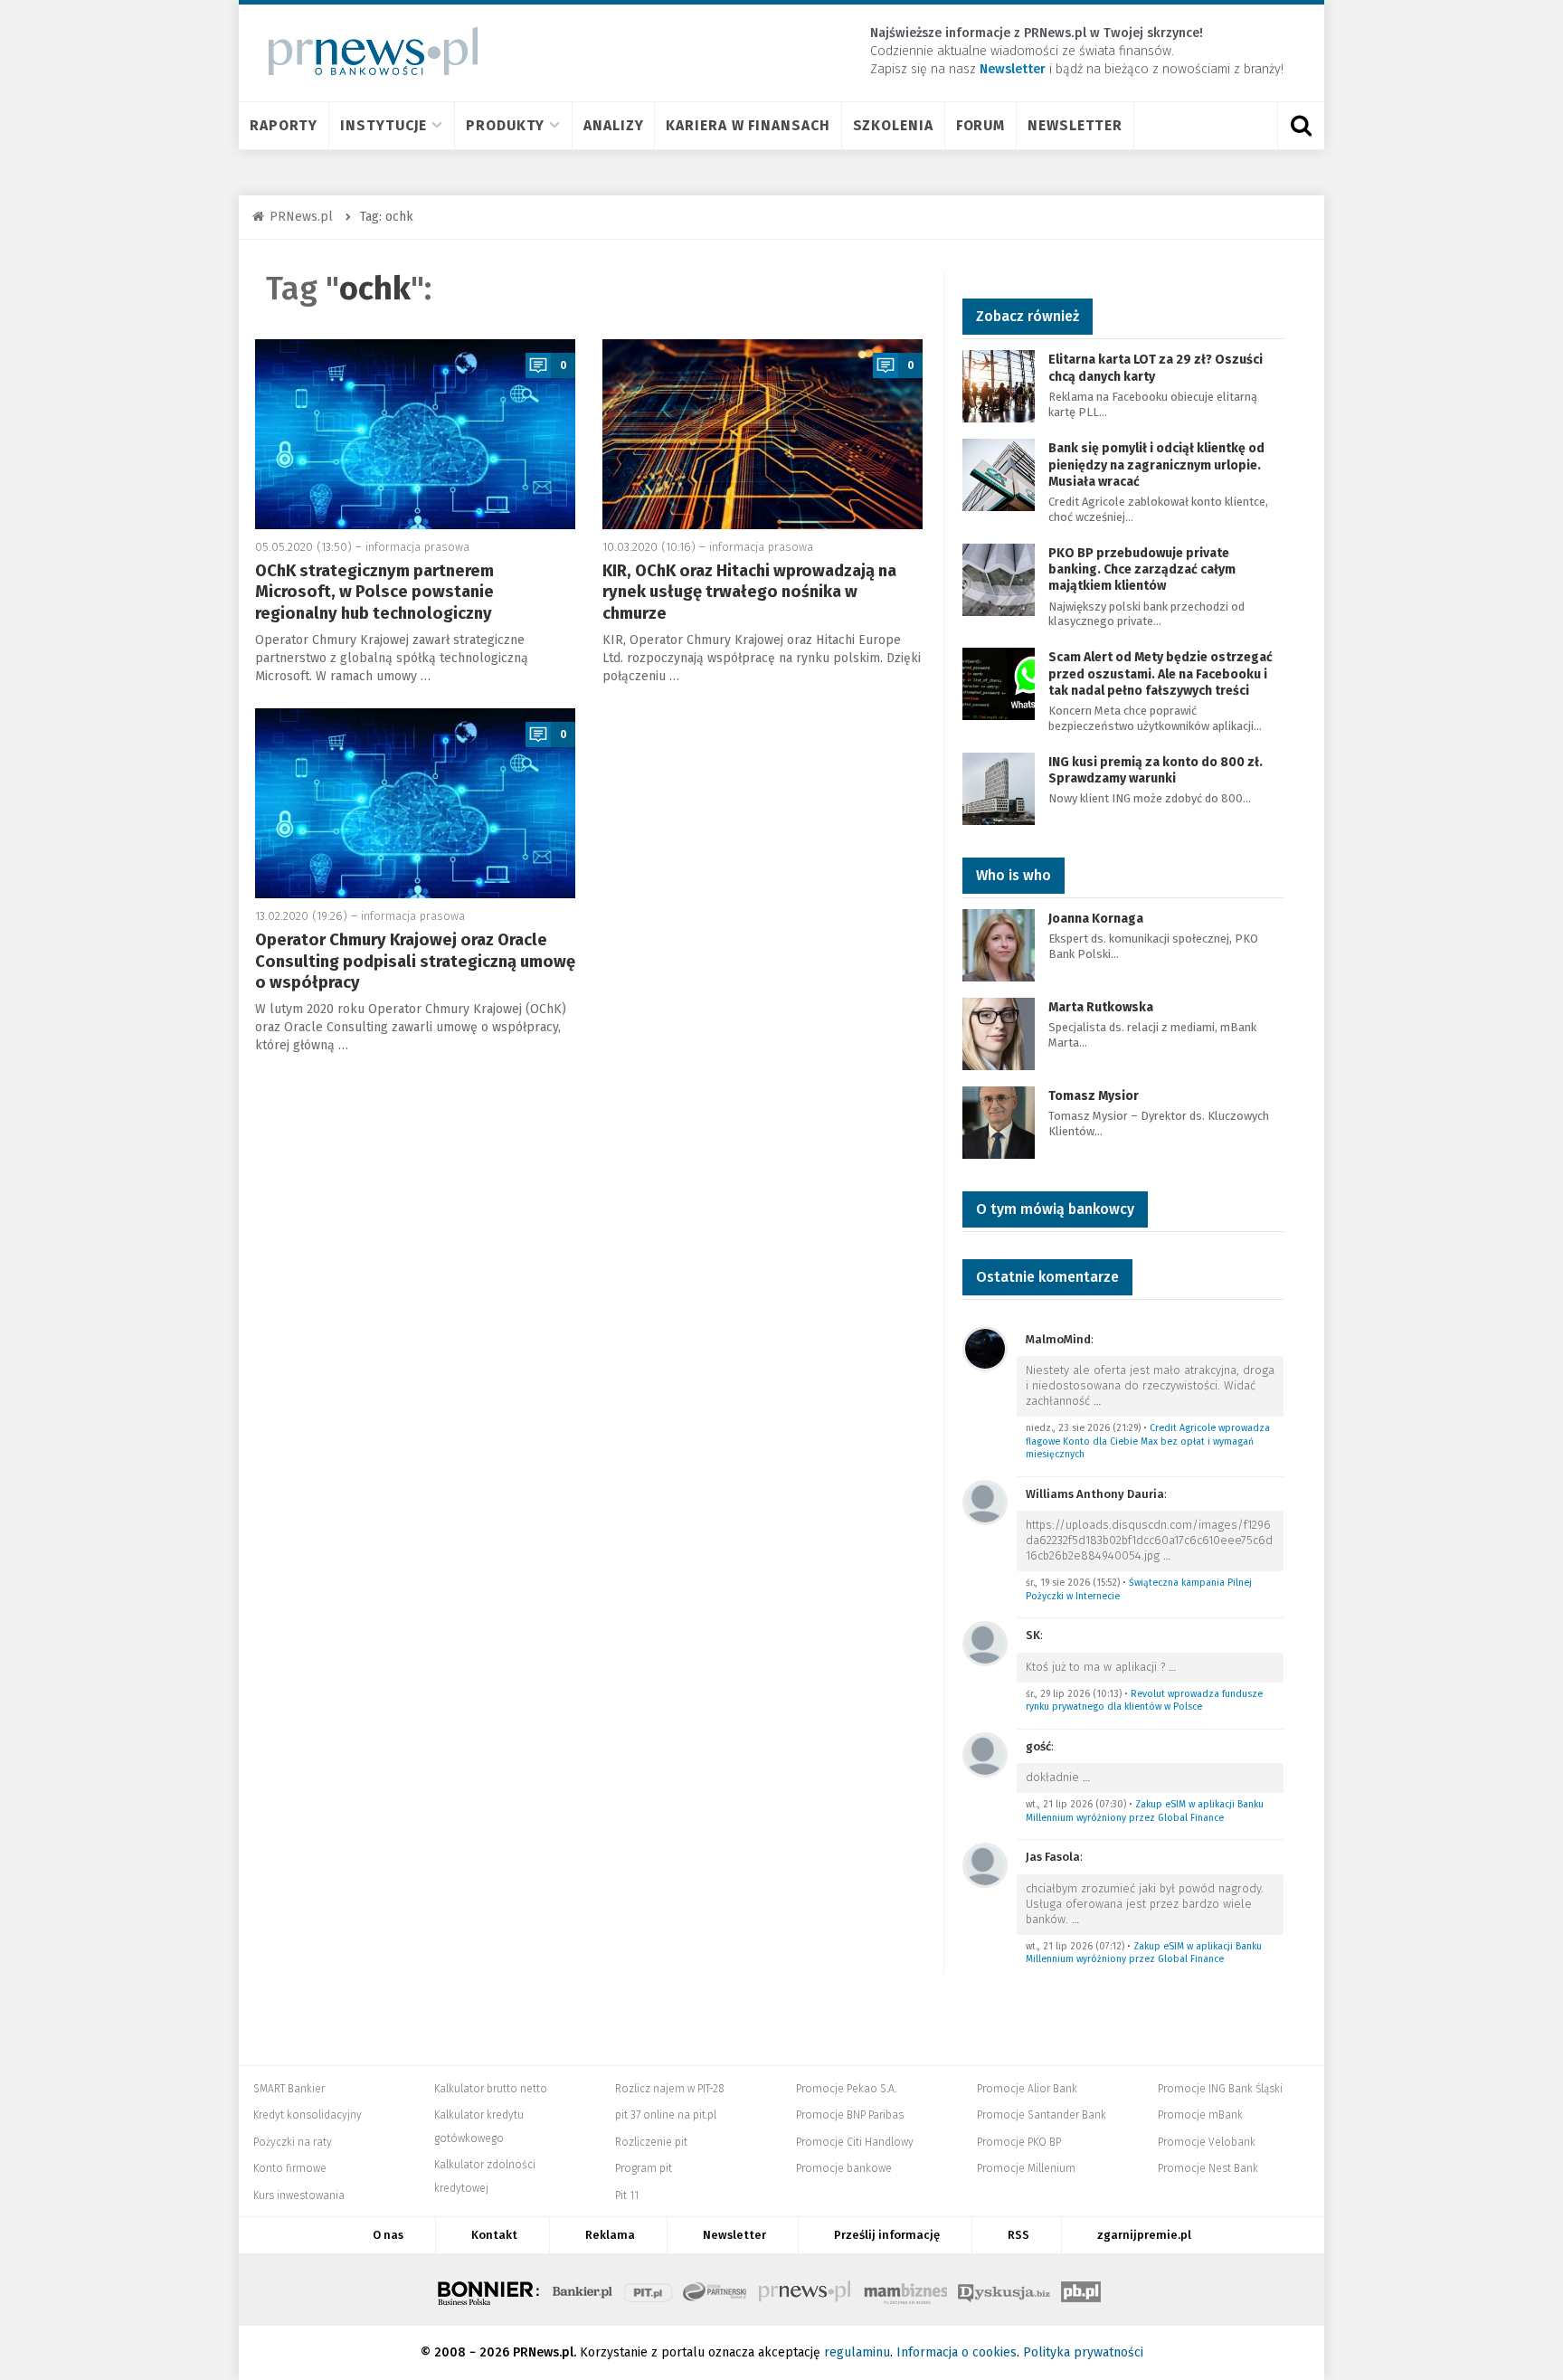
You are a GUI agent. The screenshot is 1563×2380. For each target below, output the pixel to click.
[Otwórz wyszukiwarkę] (1301, 126)
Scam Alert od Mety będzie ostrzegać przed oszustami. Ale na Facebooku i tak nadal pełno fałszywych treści (1160, 673)
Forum (981, 125)
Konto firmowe (290, 2168)
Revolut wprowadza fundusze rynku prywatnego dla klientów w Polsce (1144, 1701)
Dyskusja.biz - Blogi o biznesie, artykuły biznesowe (1004, 2290)
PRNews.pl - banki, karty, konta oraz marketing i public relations (806, 2290)
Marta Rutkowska (1101, 1007)
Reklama (610, 2235)
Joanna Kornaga (1096, 919)
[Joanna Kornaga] (999, 944)
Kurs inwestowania (299, 2195)
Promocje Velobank (1207, 2142)
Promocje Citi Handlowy (855, 2142)
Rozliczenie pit (651, 2142)
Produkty (505, 125)
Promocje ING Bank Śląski (1220, 2089)
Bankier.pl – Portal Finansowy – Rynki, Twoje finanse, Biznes (583, 2290)
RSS (1018, 2235)
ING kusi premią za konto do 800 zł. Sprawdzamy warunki (1156, 770)
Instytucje (384, 125)
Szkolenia (893, 125)
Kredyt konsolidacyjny (308, 2115)
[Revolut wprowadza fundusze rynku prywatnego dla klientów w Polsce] (985, 1642)
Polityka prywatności (1083, 2352)
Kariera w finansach (748, 125)
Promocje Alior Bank (1027, 2089)
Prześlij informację (887, 2235)
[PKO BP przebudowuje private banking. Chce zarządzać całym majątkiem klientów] (999, 578)
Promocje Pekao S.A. (846, 2089)
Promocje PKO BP (1019, 2142)
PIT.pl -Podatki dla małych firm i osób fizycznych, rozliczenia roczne (648, 2290)
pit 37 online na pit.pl (666, 2115)
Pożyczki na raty (293, 2142)
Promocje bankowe (844, 2168)
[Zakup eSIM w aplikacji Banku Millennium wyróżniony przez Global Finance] (985, 1754)
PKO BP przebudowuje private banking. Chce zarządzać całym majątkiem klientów (1142, 569)
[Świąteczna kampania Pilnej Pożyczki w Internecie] (985, 1501)
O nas (388, 2235)
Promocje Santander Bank (1042, 2115)
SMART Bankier (289, 2089)
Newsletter (1075, 125)
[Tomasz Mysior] (999, 1121)
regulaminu (857, 2352)
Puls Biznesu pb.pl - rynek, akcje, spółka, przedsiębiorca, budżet (1081, 2290)
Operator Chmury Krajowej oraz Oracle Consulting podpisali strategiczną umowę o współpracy (415, 961)
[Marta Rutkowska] (999, 1033)
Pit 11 (627, 2195)
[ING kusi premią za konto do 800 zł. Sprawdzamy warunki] (999, 787)
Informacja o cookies (957, 2352)
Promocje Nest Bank (1208, 2168)
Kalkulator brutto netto (491, 2089)
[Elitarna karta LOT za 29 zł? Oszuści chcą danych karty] (999, 386)
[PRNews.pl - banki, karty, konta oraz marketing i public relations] (365, 51)
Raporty (284, 125)
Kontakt (494, 2235)
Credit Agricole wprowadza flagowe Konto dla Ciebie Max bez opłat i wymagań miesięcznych (1148, 1441)
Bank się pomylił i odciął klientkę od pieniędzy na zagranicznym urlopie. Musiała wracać (1156, 465)
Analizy (613, 125)
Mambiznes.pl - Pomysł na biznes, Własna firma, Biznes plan (905, 2290)
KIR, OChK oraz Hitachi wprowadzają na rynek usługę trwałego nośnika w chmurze (749, 592)
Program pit (644, 2168)
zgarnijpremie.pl (1144, 2235)
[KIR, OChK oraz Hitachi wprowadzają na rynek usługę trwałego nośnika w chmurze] (763, 434)
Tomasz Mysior (1094, 1096)
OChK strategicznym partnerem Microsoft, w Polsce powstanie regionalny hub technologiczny (374, 592)
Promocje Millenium (1026, 2168)
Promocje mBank (1200, 2115)
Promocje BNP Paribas (850, 2115)
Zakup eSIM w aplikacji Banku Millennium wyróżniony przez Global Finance (1145, 1811)
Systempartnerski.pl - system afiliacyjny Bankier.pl (715, 2290)
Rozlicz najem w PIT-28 (670, 2089)
